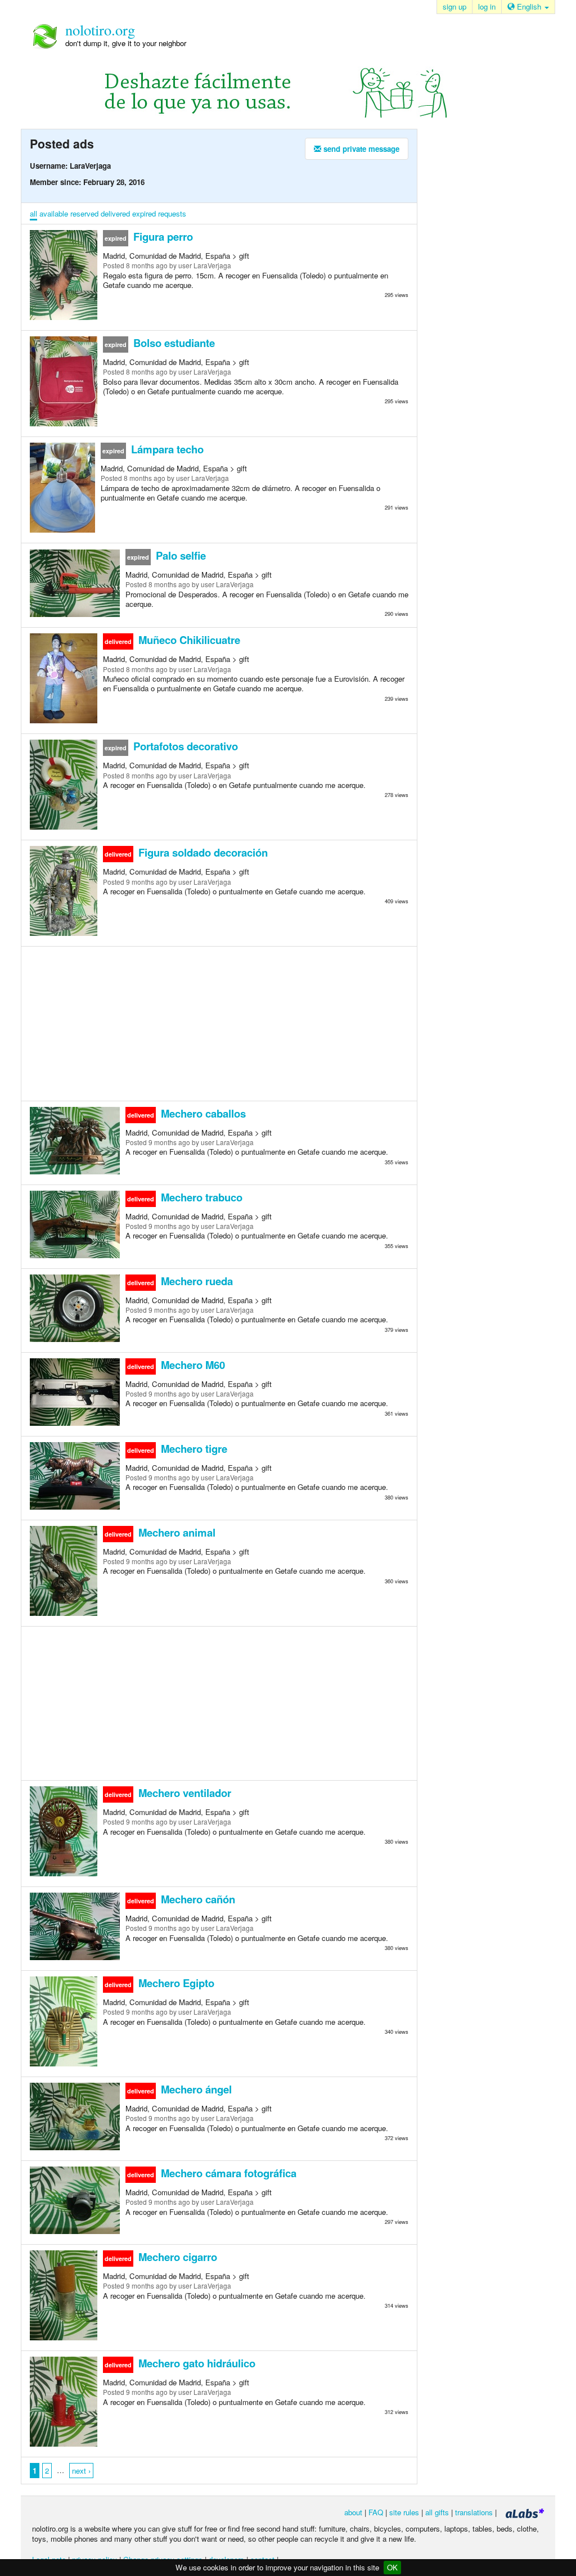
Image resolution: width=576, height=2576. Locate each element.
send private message (360, 149)
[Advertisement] (219, 1023)
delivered (115, 213)
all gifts (437, 2512)
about (353, 2512)
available (54, 213)
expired (144, 213)
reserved (84, 213)
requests (172, 213)
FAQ (376, 2512)
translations (474, 2512)
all (33, 213)
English (529, 6)
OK (392, 2567)
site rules (404, 2512)
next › (81, 2471)
